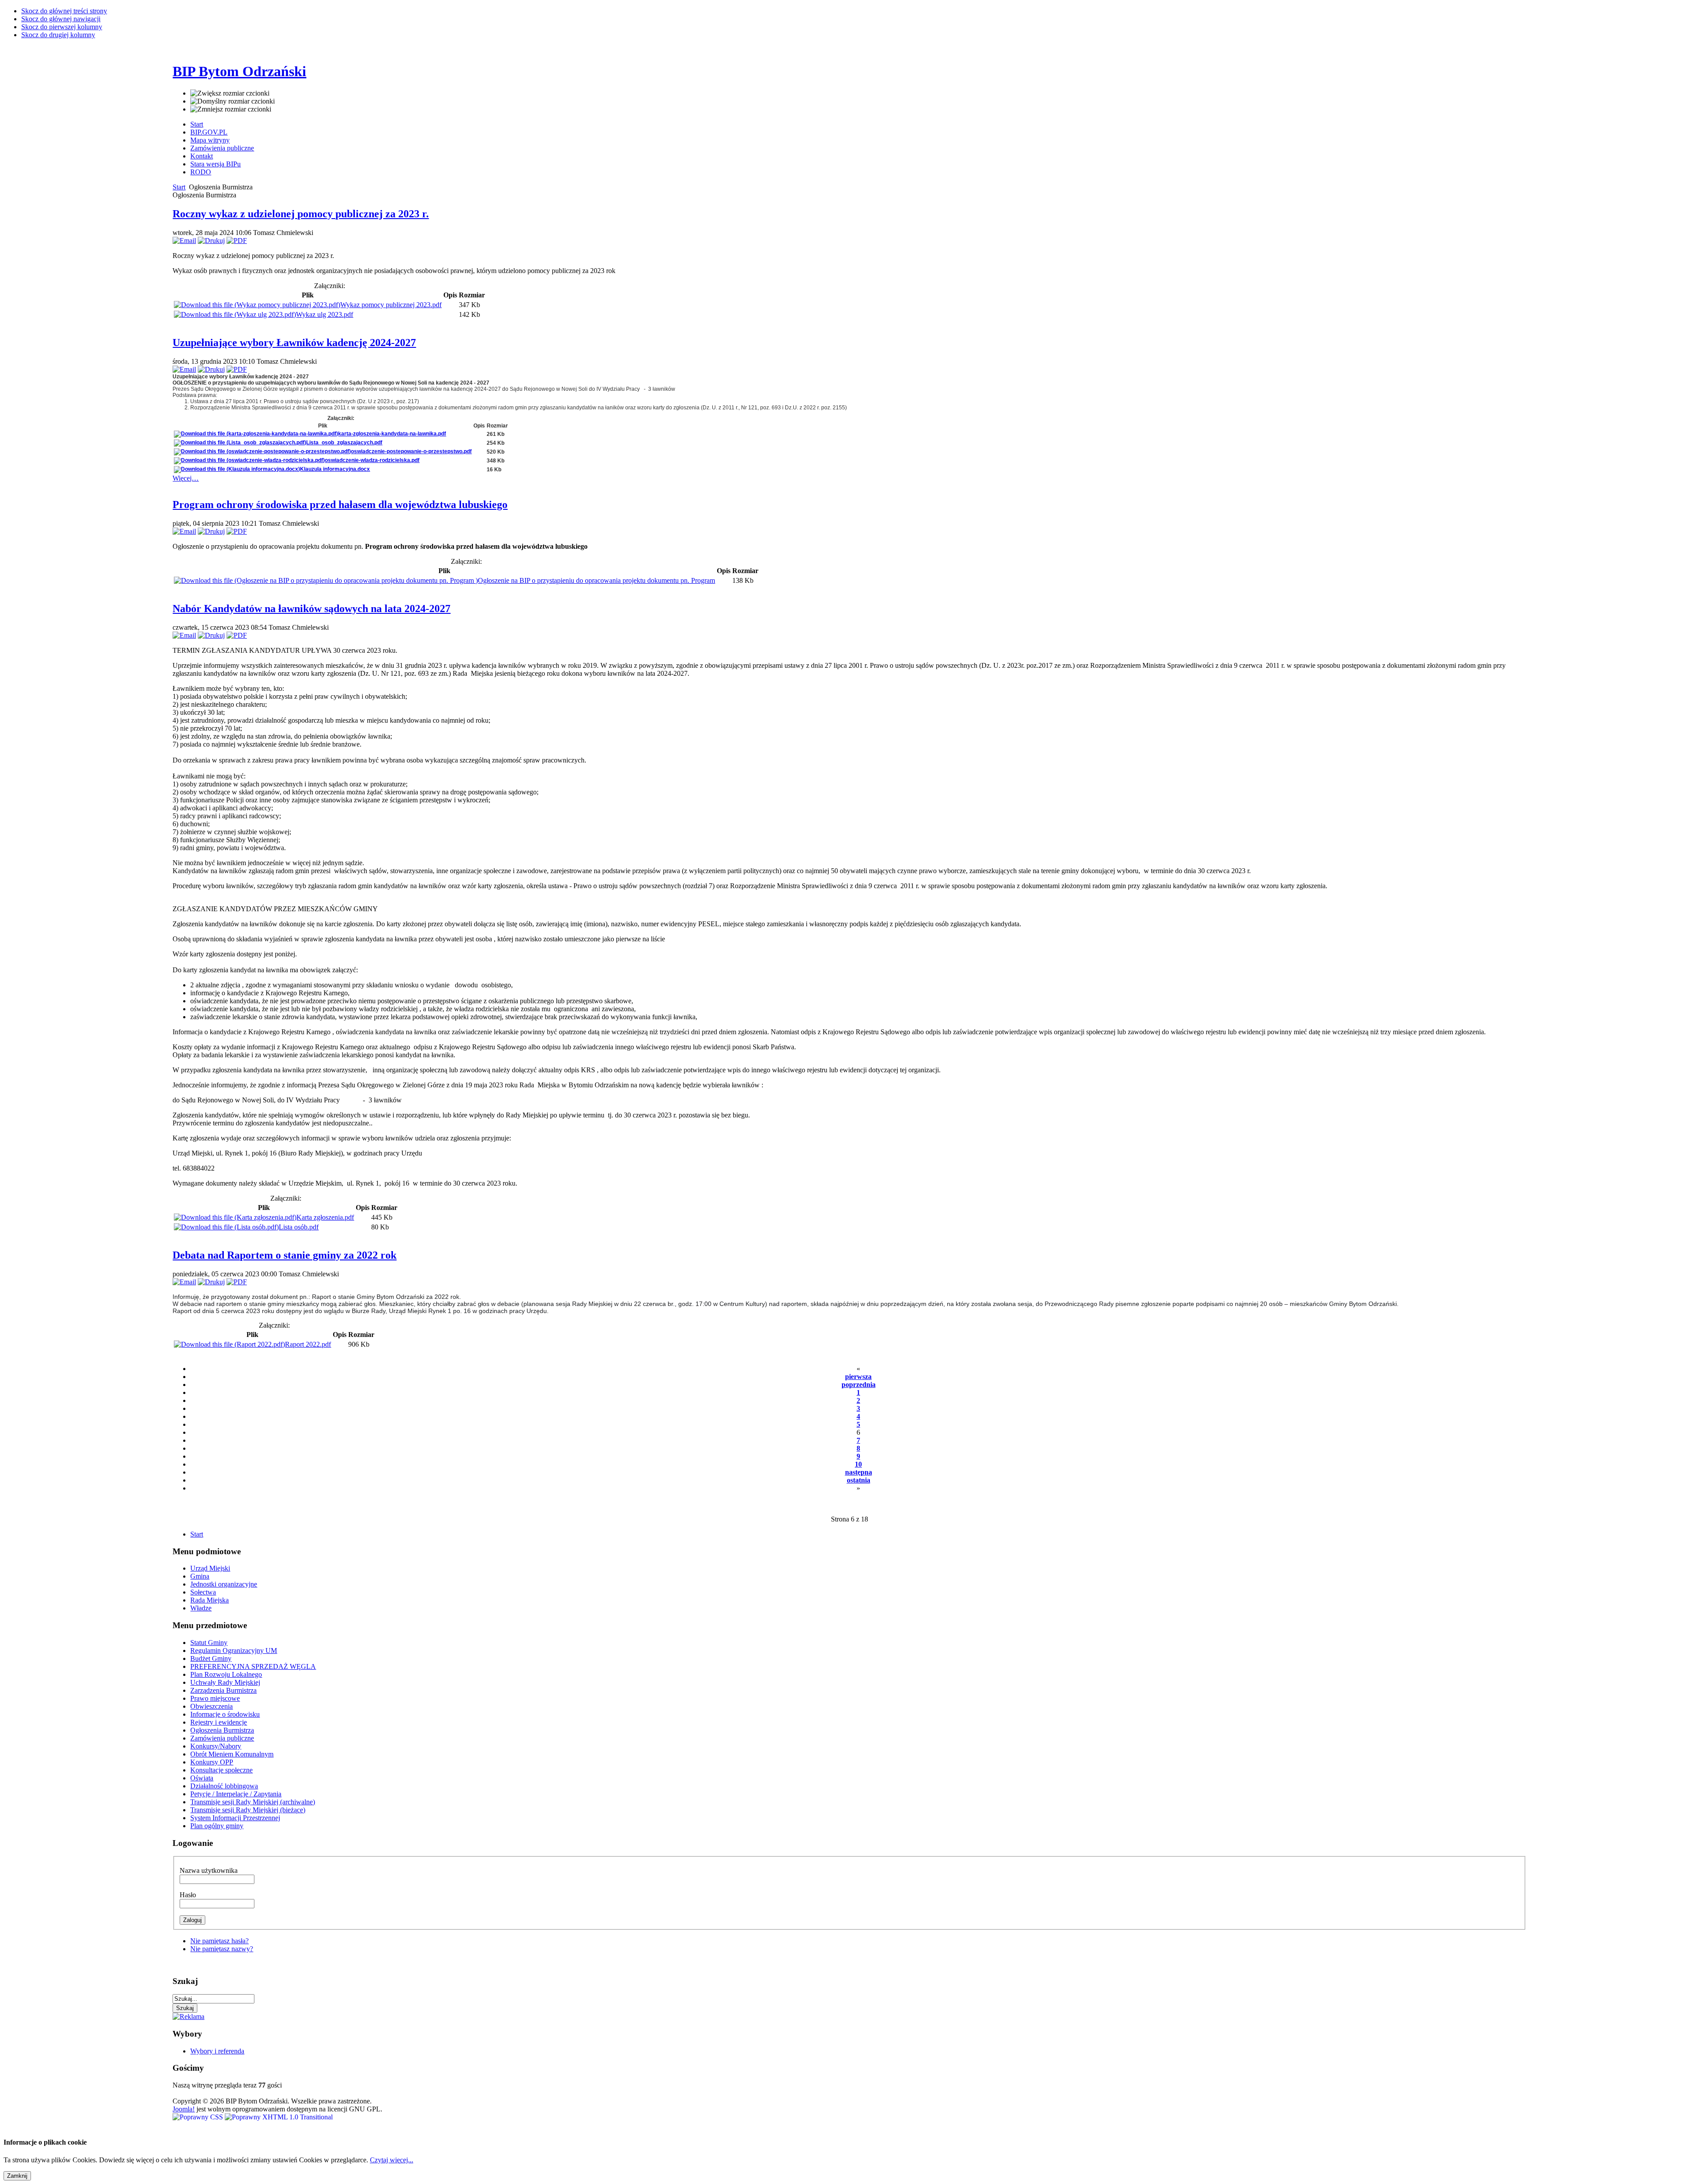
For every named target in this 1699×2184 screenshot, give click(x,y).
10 (858, 1464)
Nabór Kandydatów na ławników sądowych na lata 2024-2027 (311, 609)
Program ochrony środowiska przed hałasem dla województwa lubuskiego (340, 505)
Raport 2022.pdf (308, 1344)
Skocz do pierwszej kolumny (62, 27)
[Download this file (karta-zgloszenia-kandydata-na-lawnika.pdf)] (256, 434)
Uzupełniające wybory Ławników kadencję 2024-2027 (294, 343)
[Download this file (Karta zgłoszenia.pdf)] (235, 1217)
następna (859, 1472)
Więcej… (186, 478)
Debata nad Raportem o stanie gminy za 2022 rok (284, 1255)
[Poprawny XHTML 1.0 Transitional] (279, 2117)
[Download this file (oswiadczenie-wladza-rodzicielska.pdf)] (249, 460)
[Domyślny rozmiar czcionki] (233, 101)
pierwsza (858, 1377)
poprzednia (859, 1385)
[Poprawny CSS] (199, 2117)
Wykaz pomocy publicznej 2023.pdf (391, 305)
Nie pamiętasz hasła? (219, 1941)
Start (179, 187)
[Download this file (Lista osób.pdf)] (226, 1227)
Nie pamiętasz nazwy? (222, 1949)
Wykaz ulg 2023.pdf (325, 314)
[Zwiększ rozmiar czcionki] (230, 93)
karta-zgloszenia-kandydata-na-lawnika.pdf (392, 434)
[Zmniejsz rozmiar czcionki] (231, 109)
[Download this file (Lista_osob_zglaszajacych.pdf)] (240, 443)
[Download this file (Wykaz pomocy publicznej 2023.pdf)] (257, 305)
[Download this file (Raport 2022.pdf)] (229, 1344)
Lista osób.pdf (299, 1227)
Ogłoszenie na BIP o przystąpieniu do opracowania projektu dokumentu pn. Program (596, 580)
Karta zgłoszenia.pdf (325, 1217)
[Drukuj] (211, 241)
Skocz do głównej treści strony (64, 11)
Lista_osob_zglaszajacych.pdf (344, 443)
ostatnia (859, 1480)
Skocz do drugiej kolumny (58, 35)
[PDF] (237, 241)
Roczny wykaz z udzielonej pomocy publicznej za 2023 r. (301, 214)
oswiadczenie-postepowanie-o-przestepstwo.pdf (411, 451)
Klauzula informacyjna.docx (335, 469)
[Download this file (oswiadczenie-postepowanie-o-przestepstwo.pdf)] (262, 451)
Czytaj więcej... (392, 2160)
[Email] (184, 241)
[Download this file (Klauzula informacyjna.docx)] (237, 469)
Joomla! (184, 2109)
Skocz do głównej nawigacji (61, 19)
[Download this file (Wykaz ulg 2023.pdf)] (235, 314)
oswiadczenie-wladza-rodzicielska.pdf (372, 460)
